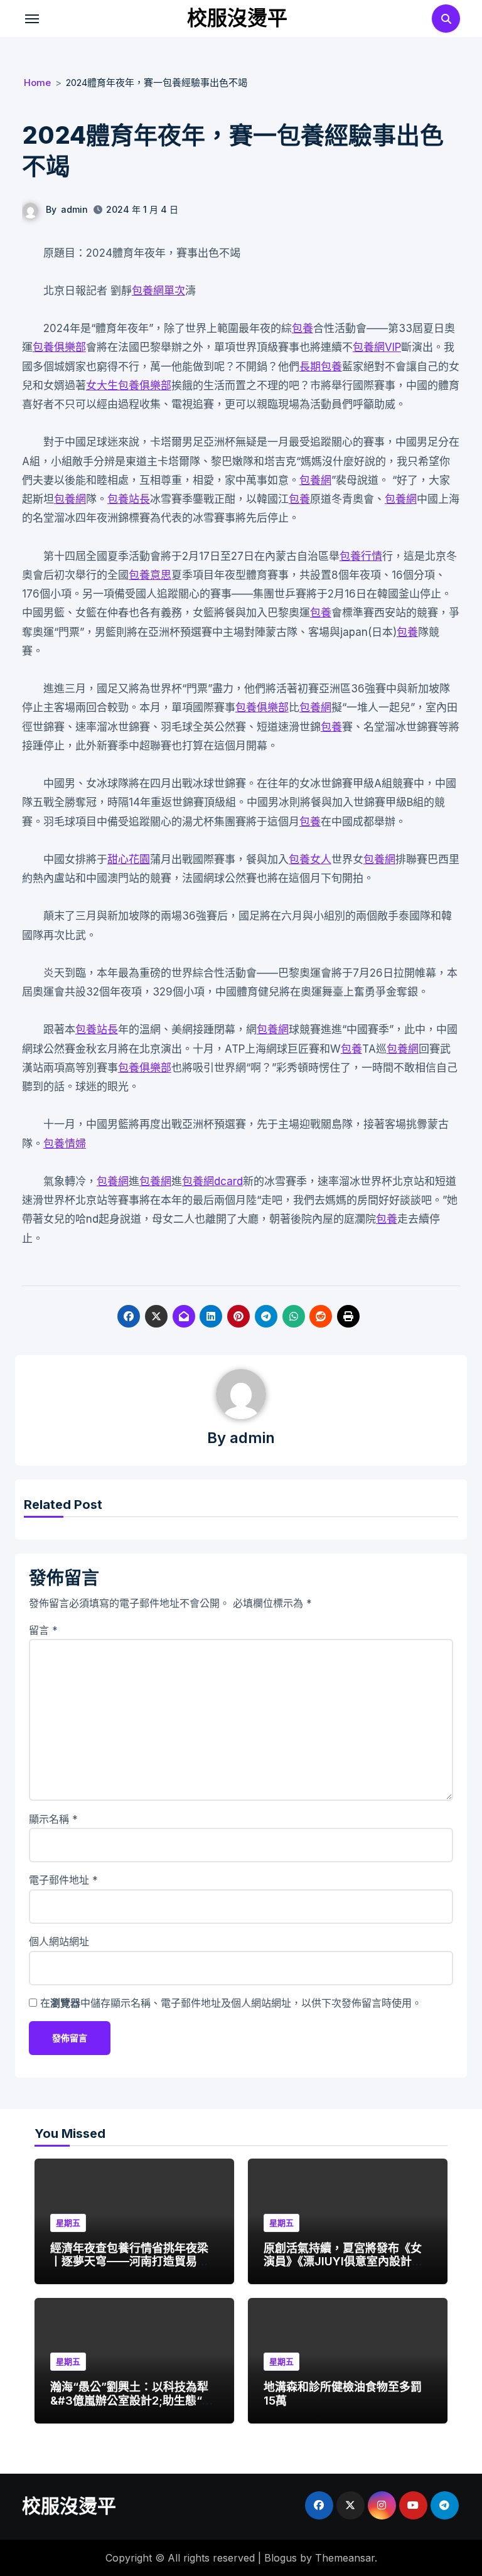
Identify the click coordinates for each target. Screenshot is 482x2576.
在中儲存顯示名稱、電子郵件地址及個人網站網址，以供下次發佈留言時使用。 (231, 2003)
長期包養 (321, 367)
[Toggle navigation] (32, 19)
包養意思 (150, 575)
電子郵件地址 (63, 1880)
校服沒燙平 (237, 18)
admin (74, 209)
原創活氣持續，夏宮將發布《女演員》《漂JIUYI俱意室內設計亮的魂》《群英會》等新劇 (343, 2262)
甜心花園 (129, 859)
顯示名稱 (53, 1819)
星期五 (68, 2223)
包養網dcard (212, 1181)
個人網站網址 (59, 1941)
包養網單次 (158, 291)
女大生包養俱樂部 (129, 385)
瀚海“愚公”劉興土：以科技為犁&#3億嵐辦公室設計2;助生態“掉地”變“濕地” (132, 2400)
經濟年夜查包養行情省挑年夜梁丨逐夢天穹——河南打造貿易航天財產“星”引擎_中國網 (129, 2262)
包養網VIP (377, 347)
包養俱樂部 (59, 347)
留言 (43, 1630)
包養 (303, 328)
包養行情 (361, 556)
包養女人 (310, 859)
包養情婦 (65, 1144)
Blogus (281, 2558)
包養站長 (129, 499)
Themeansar (345, 2558)
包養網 (315, 480)
